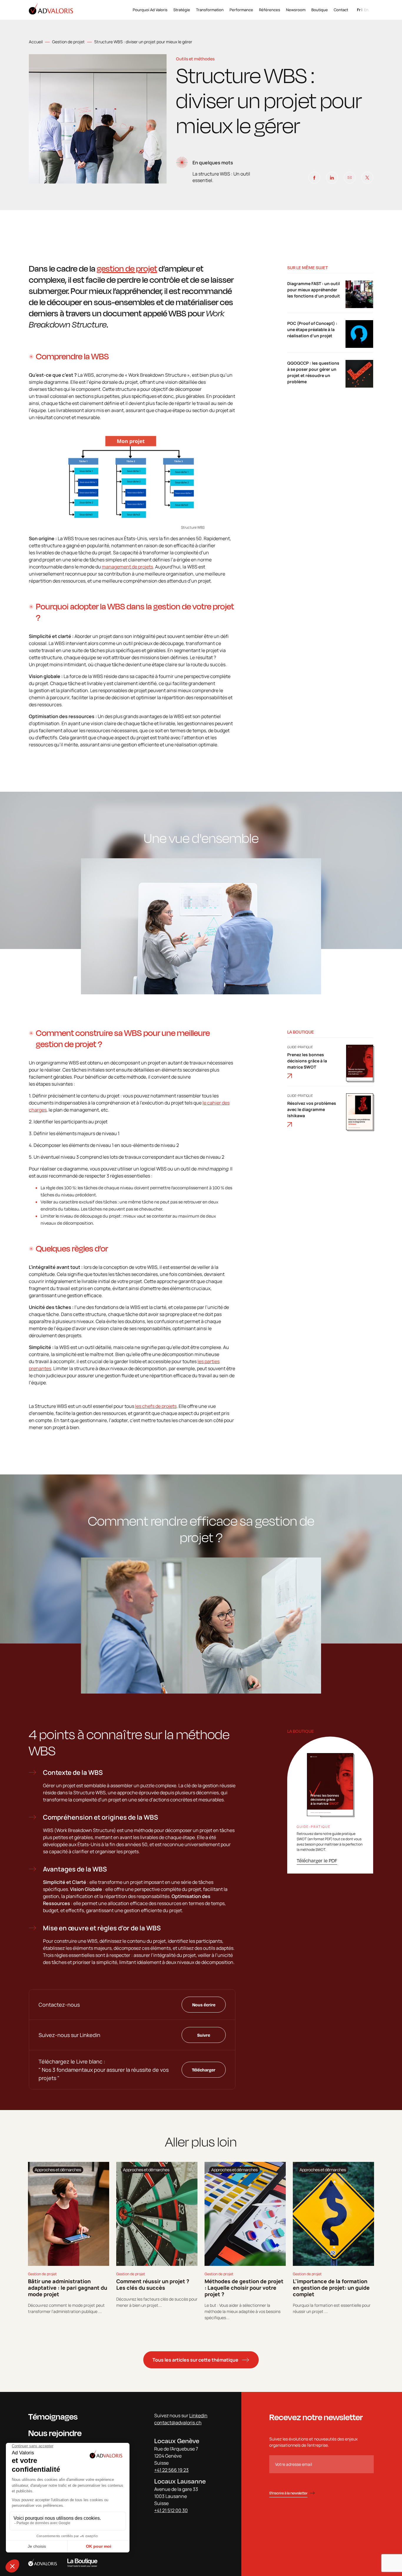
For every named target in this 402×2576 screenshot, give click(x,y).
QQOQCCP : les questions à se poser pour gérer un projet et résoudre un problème (313, 372)
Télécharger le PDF (317, 1860)
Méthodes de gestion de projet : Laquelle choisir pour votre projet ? (244, 2288)
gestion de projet (127, 268)
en (366, 10)
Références (270, 10)
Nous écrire (204, 2005)
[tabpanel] (69, 2241)
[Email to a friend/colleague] (350, 178)
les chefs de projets (156, 1406)
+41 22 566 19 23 (171, 2470)
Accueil (36, 42)
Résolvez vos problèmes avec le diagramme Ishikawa (312, 1109)
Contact (341, 10)
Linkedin (198, 2415)
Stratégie (182, 10)
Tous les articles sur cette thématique (195, 2360)
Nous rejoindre (55, 2433)
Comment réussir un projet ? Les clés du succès (153, 2284)
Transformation (210, 10)
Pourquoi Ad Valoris (150, 10)
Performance (241, 10)
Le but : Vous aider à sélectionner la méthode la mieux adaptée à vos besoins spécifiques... (242, 2311)
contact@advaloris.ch (178, 2423)
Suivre (204, 2035)
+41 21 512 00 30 (171, 2510)
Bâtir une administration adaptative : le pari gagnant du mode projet (68, 2288)
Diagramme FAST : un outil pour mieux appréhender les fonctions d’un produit (314, 290)
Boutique (320, 10)
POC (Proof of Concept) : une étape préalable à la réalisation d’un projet (312, 329)
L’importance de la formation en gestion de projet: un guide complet (331, 2288)
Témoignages (53, 2417)
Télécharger (204, 2070)
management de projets (127, 567)
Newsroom (296, 10)
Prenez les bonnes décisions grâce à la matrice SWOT (307, 1061)
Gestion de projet (68, 42)
